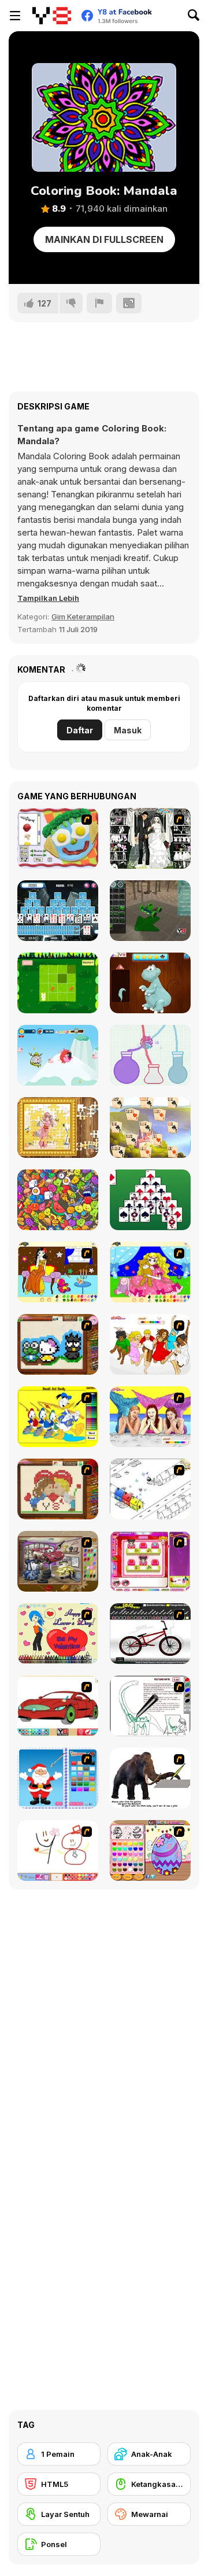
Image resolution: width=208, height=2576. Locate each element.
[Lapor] (99, 303)
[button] (48, 598)
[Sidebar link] (15, 16)
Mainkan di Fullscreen (104, 239)
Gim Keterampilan (83, 617)
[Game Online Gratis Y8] (52, 16)
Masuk (128, 730)
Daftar (80, 730)
